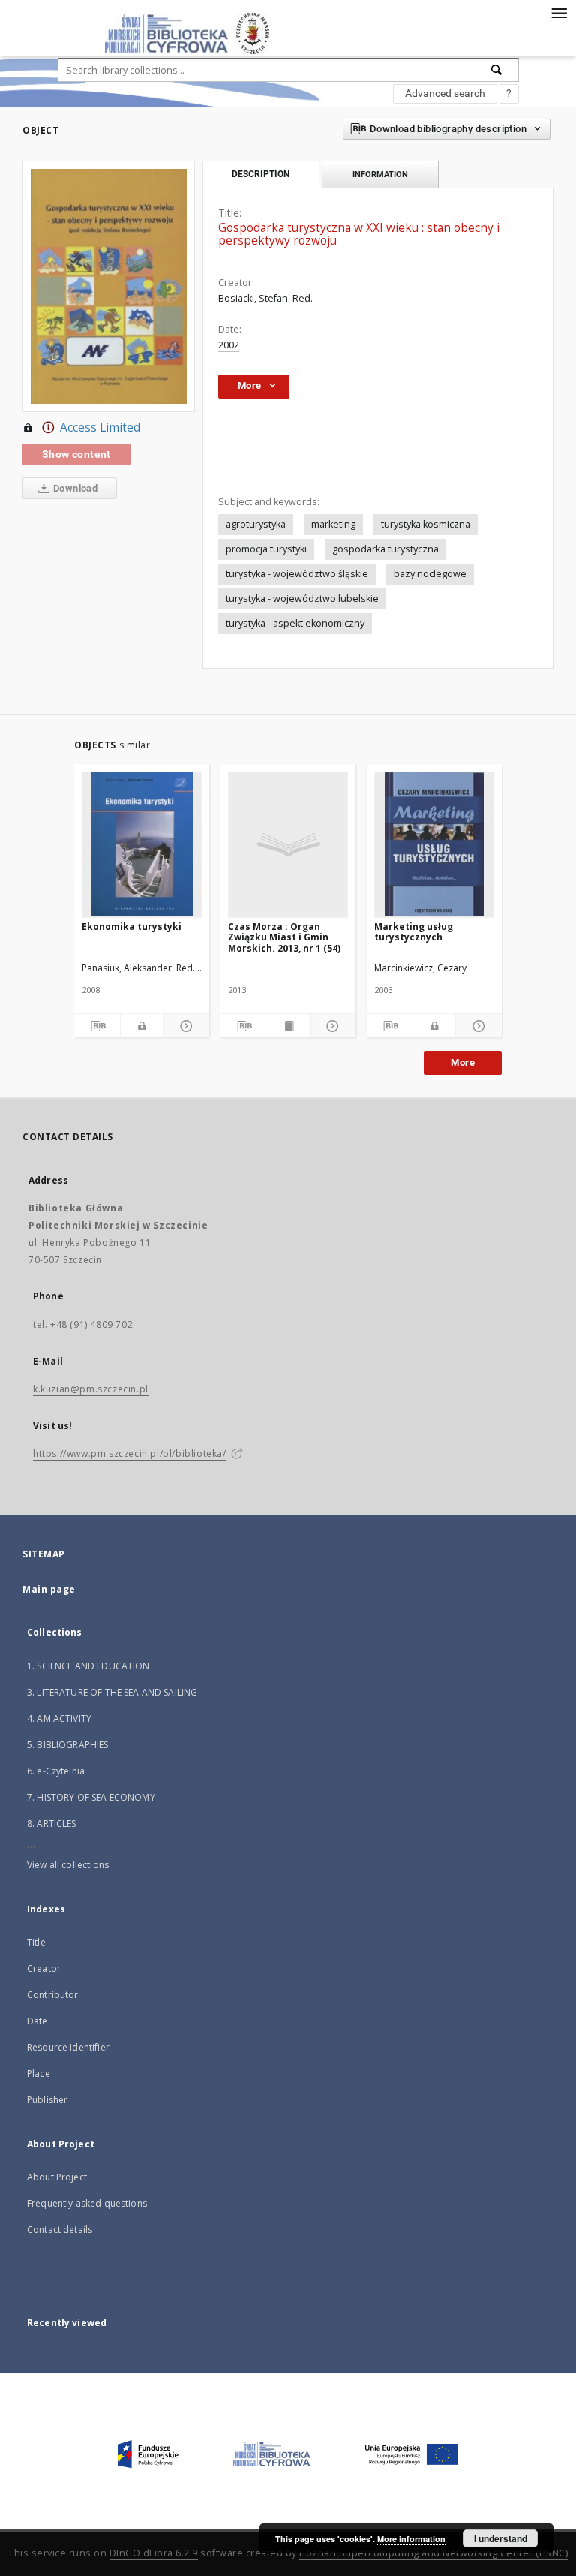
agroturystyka (256, 524)
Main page (49, 1589)
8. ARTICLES (52, 1824)
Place (39, 2073)
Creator (44, 1968)
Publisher (47, 2100)
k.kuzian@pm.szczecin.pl (91, 1389)
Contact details (60, 2230)
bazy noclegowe (430, 574)
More (463, 1062)
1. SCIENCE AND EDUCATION (88, 1666)
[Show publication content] (288, 1026)
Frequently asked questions (87, 2203)
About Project (57, 2177)
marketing (333, 524)
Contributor (53, 1995)
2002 (229, 345)
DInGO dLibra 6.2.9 (154, 2553)
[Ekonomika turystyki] (142, 844)
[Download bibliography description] (97, 1026)
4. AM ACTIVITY (59, 1718)
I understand (501, 2538)
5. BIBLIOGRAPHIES (68, 1745)
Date (37, 2021)
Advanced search (445, 93)
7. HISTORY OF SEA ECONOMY (91, 1797)
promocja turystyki (266, 549)
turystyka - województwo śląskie (297, 574)
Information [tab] (380, 174)
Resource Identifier (68, 2047)
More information (411, 2539)
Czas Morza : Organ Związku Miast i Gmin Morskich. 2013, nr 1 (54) (284, 937)
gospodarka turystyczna (385, 549)
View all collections (68, 1865)
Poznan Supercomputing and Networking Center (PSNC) (433, 2553)
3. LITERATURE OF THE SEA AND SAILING (112, 1692)
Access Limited (100, 427)
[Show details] (184, 1026)
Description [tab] (261, 174)
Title (36, 1942)
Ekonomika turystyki (132, 927)
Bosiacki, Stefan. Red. (265, 298)
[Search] (497, 70)
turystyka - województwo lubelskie (302, 599)
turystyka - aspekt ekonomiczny (295, 623)
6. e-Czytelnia (56, 1771)
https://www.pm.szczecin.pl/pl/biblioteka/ (130, 1454)
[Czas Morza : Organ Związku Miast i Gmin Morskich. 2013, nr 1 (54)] (288, 844)
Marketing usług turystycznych (414, 932)
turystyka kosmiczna (426, 524)
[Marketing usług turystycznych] (434, 844)
